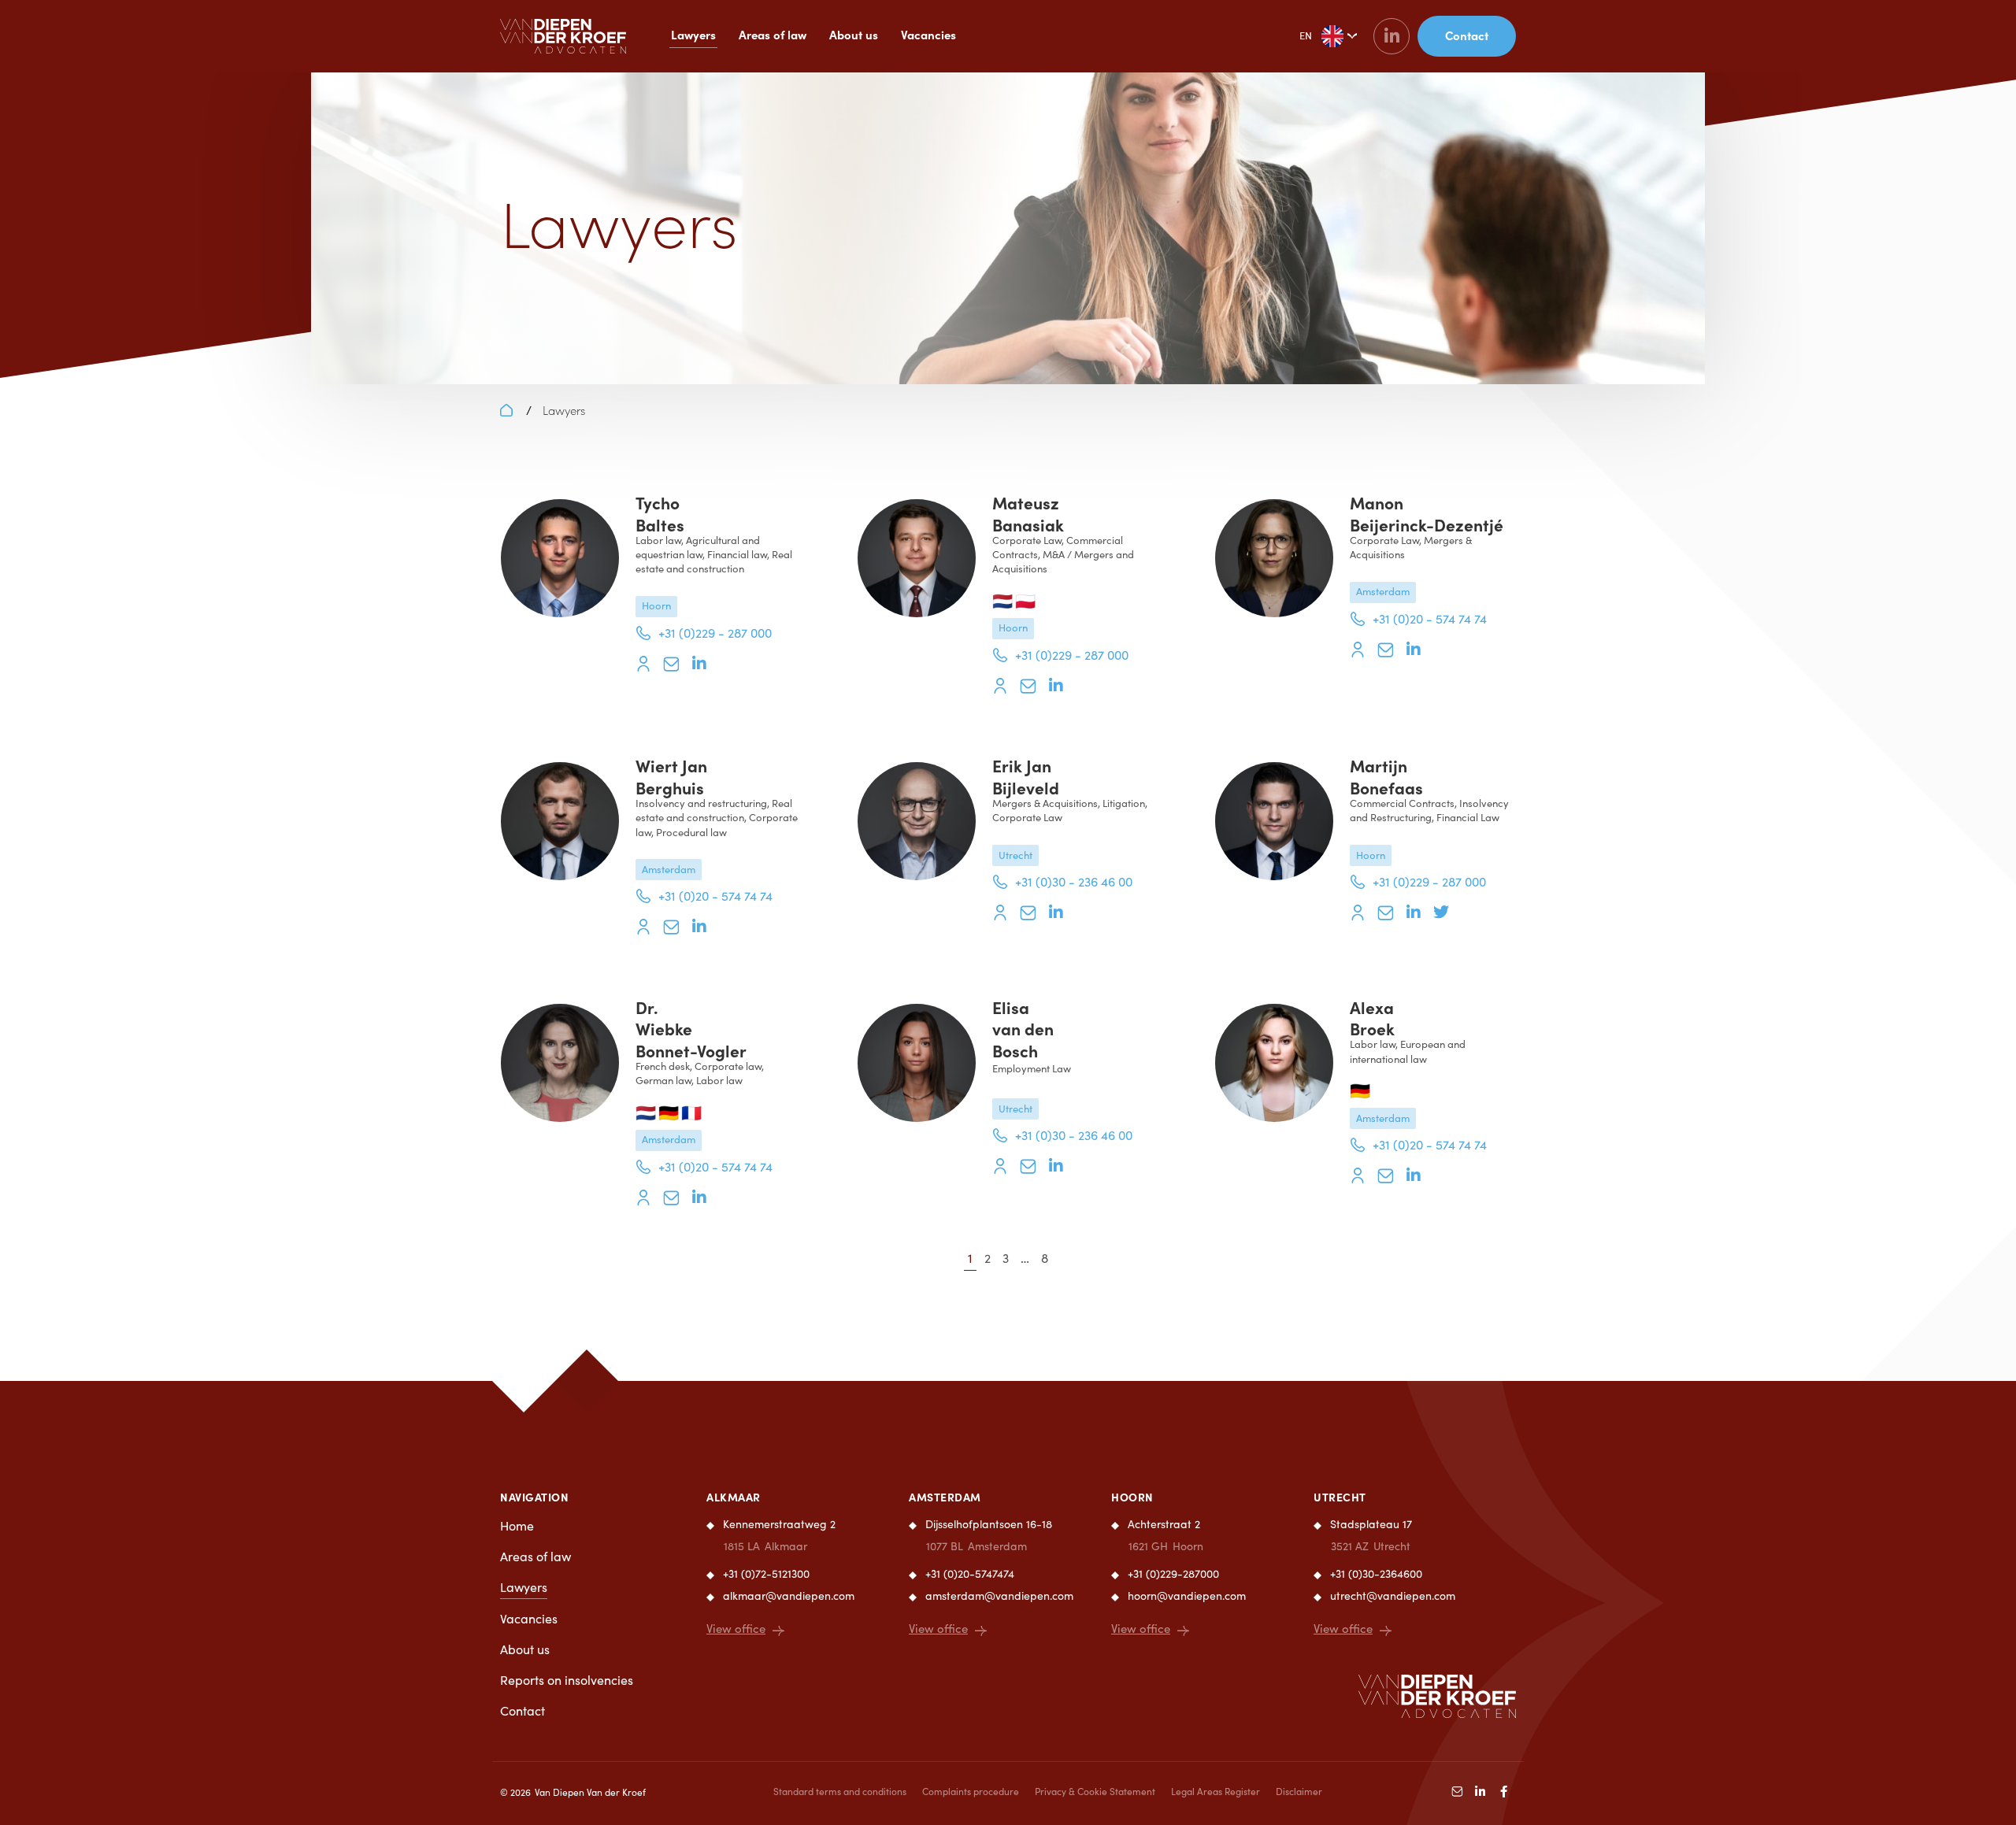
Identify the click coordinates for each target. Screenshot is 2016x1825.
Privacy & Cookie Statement (1095, 1791)
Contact (523, 1710)
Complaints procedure (971, 1791)
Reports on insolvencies (567, 1680)
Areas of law (773, 34)
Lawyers (693, 34)
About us (854, 34)
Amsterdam (945, 1497)
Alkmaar (734, 1497)
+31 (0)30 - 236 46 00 (1074, 881)
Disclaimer (1299, 1791)
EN (1306, 35)
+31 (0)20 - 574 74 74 (1430, 618)
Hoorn (1132, 1497)
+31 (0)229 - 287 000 (715, 633)
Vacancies (928, 34)
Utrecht (1340, 1497)
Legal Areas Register (1216, 1791)
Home (517, 1525)
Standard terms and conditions (840, 1791)
